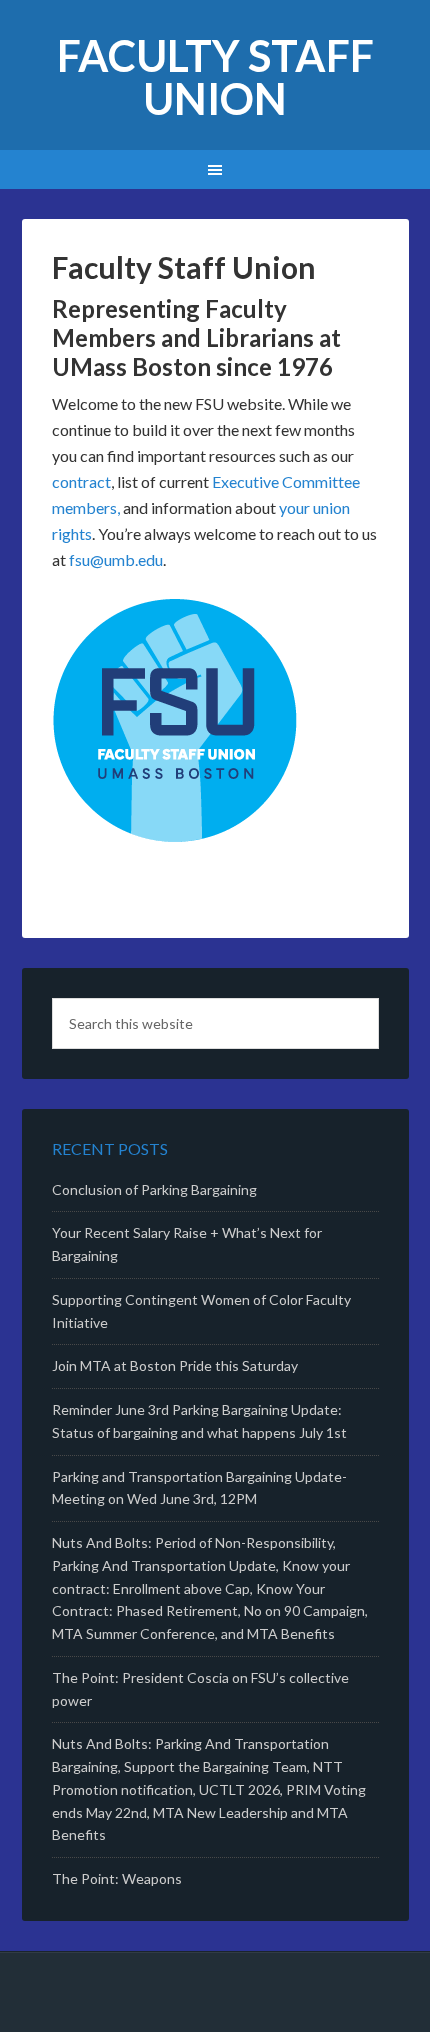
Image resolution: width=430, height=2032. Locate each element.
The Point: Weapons (117, 1878)
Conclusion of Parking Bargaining (154, 1189)
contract (81, 481)
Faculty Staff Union (215, 77)
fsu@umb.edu (116, 559)
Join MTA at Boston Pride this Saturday (175, 1365)
